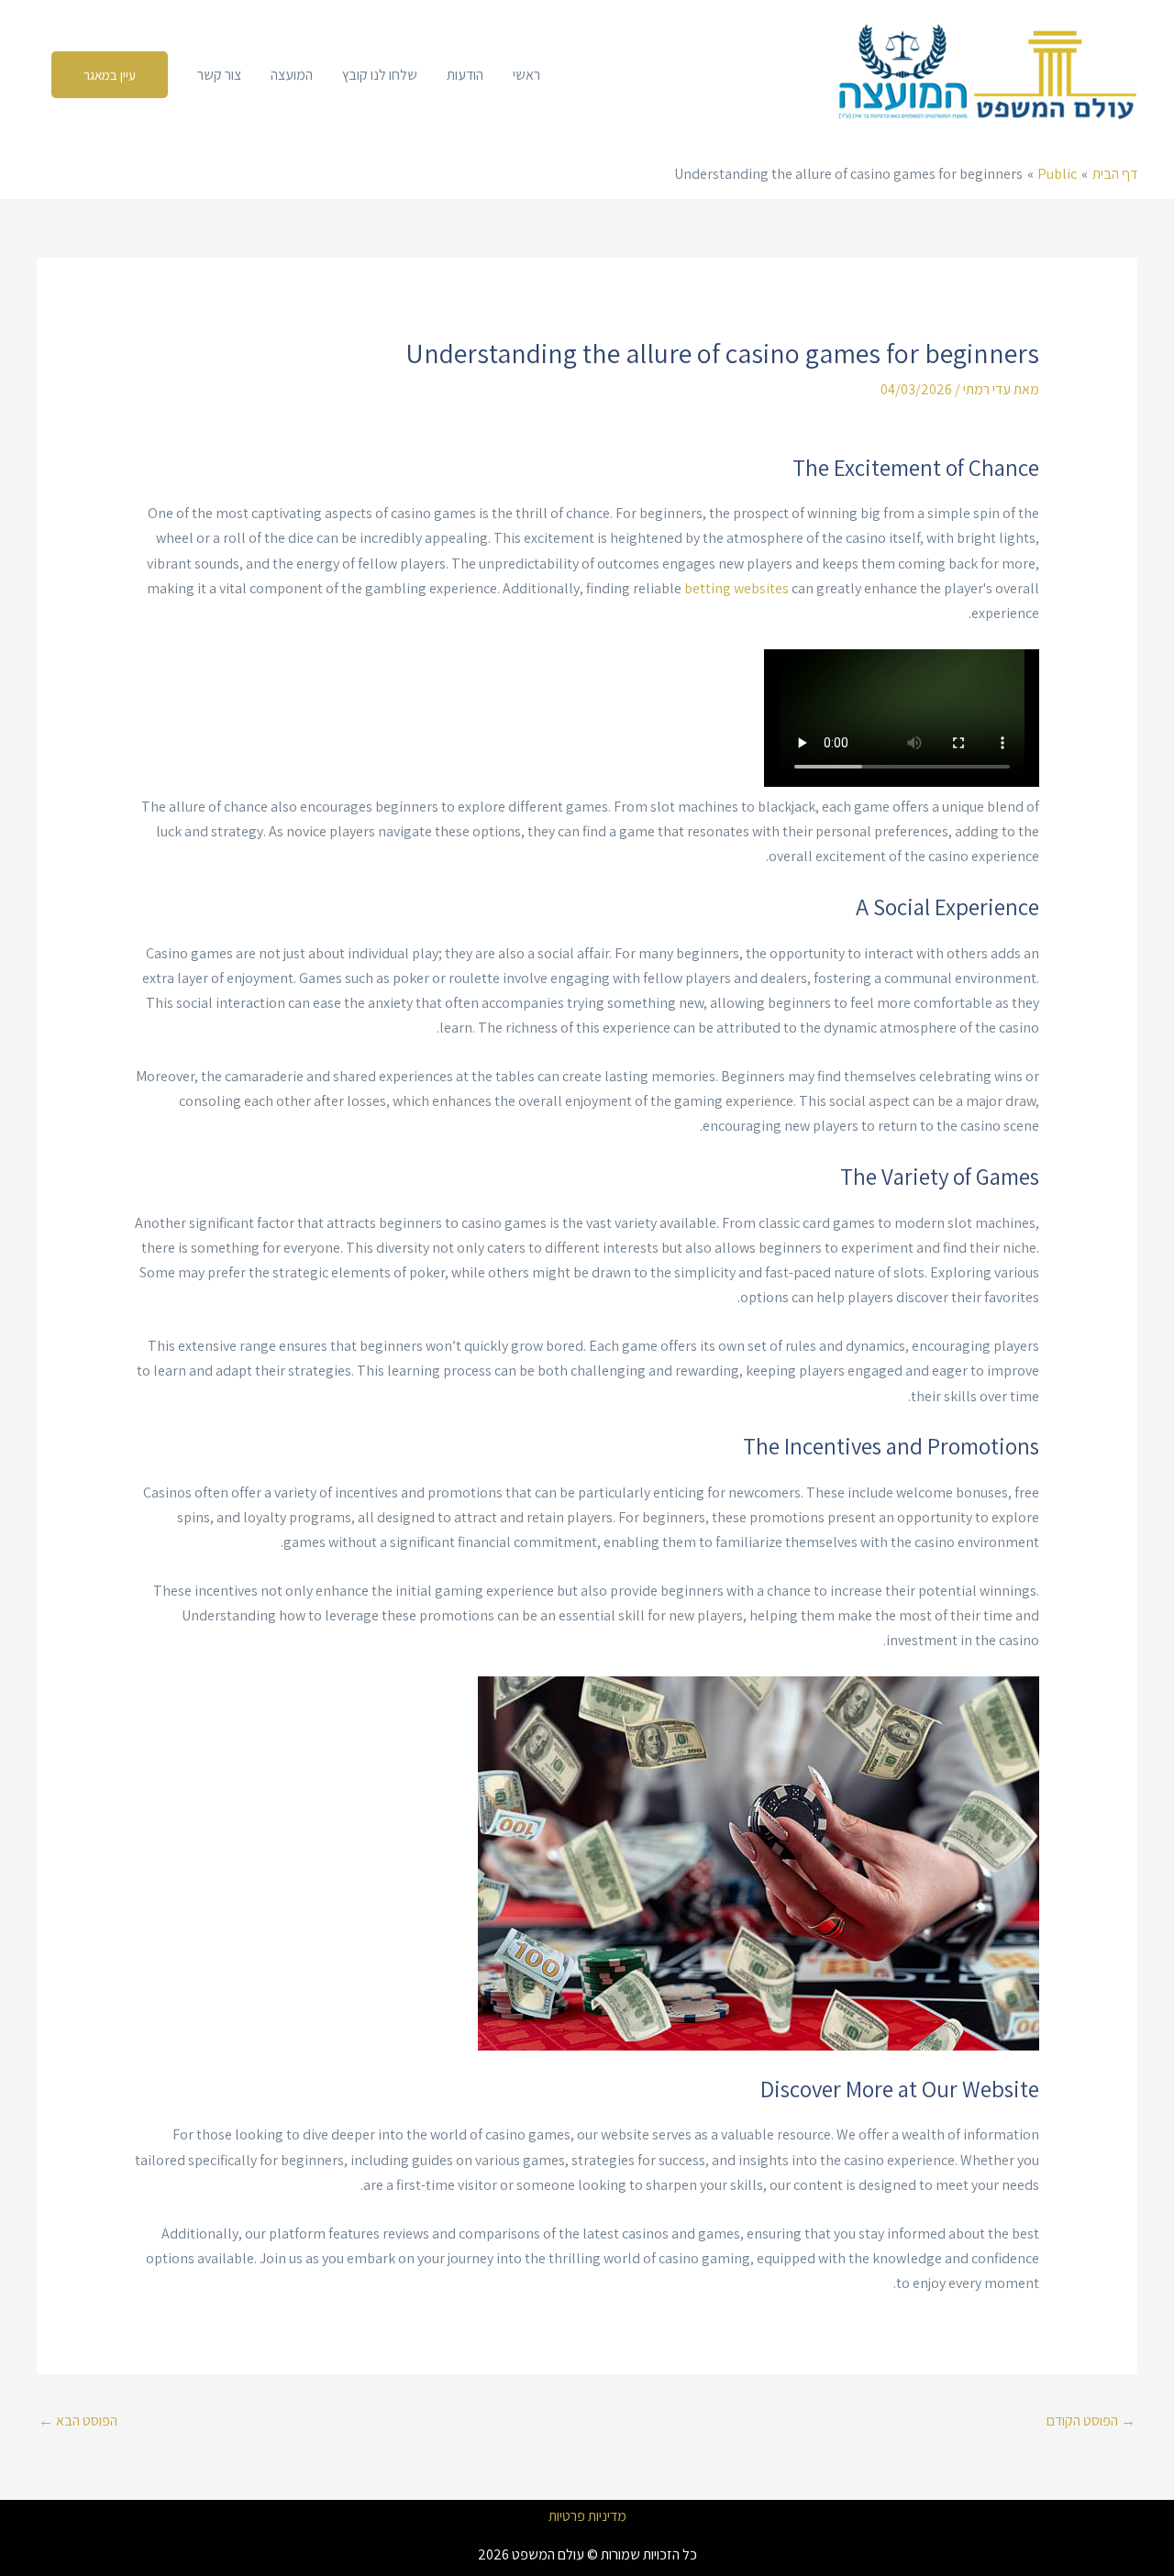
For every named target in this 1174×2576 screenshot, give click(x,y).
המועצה (292, 75)
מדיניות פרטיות (587, 2516)
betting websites (737, 588)
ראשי (526, 75)
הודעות (465, 75)
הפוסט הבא (78, 2421)
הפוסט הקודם (1091, 2421)
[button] (110, 75)
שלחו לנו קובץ (380, 75)
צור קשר (219, 75)
